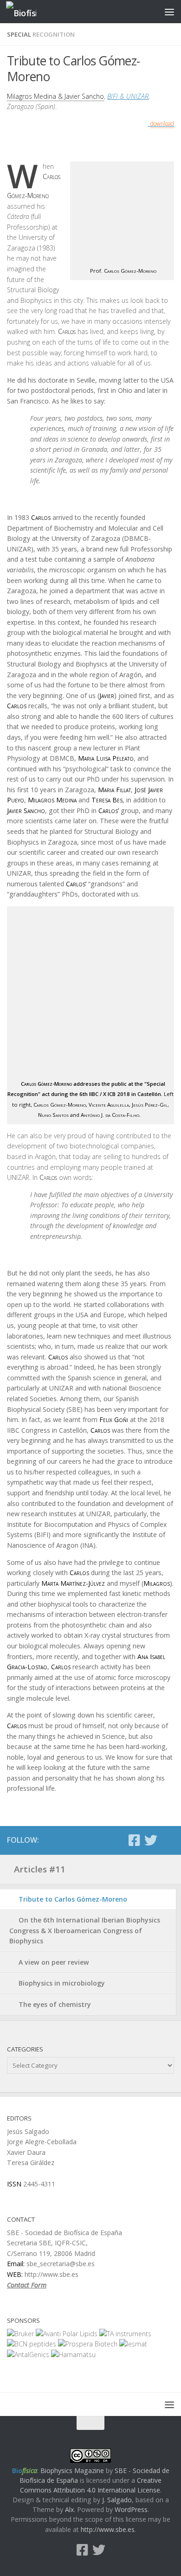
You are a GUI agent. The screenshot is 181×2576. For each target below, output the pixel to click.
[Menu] (169, 12)
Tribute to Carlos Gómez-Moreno (73, 1899)
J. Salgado (117, 2500)
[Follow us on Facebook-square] (134, 1840)
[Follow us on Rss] (168, 1841)
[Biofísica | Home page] (26, 12)
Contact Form (27, 2285)
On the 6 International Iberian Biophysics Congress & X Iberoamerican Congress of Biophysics (85, 1930)
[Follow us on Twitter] (151, 1840)
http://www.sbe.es (108, 2529)
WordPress (131, 2509)
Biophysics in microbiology (62, 1983)
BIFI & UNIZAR (128, 96)
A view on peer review (54, 1962)
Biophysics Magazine (72, 2470)
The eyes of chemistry (55, 2004)
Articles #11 (40, 1869)
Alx (69, 2509)
